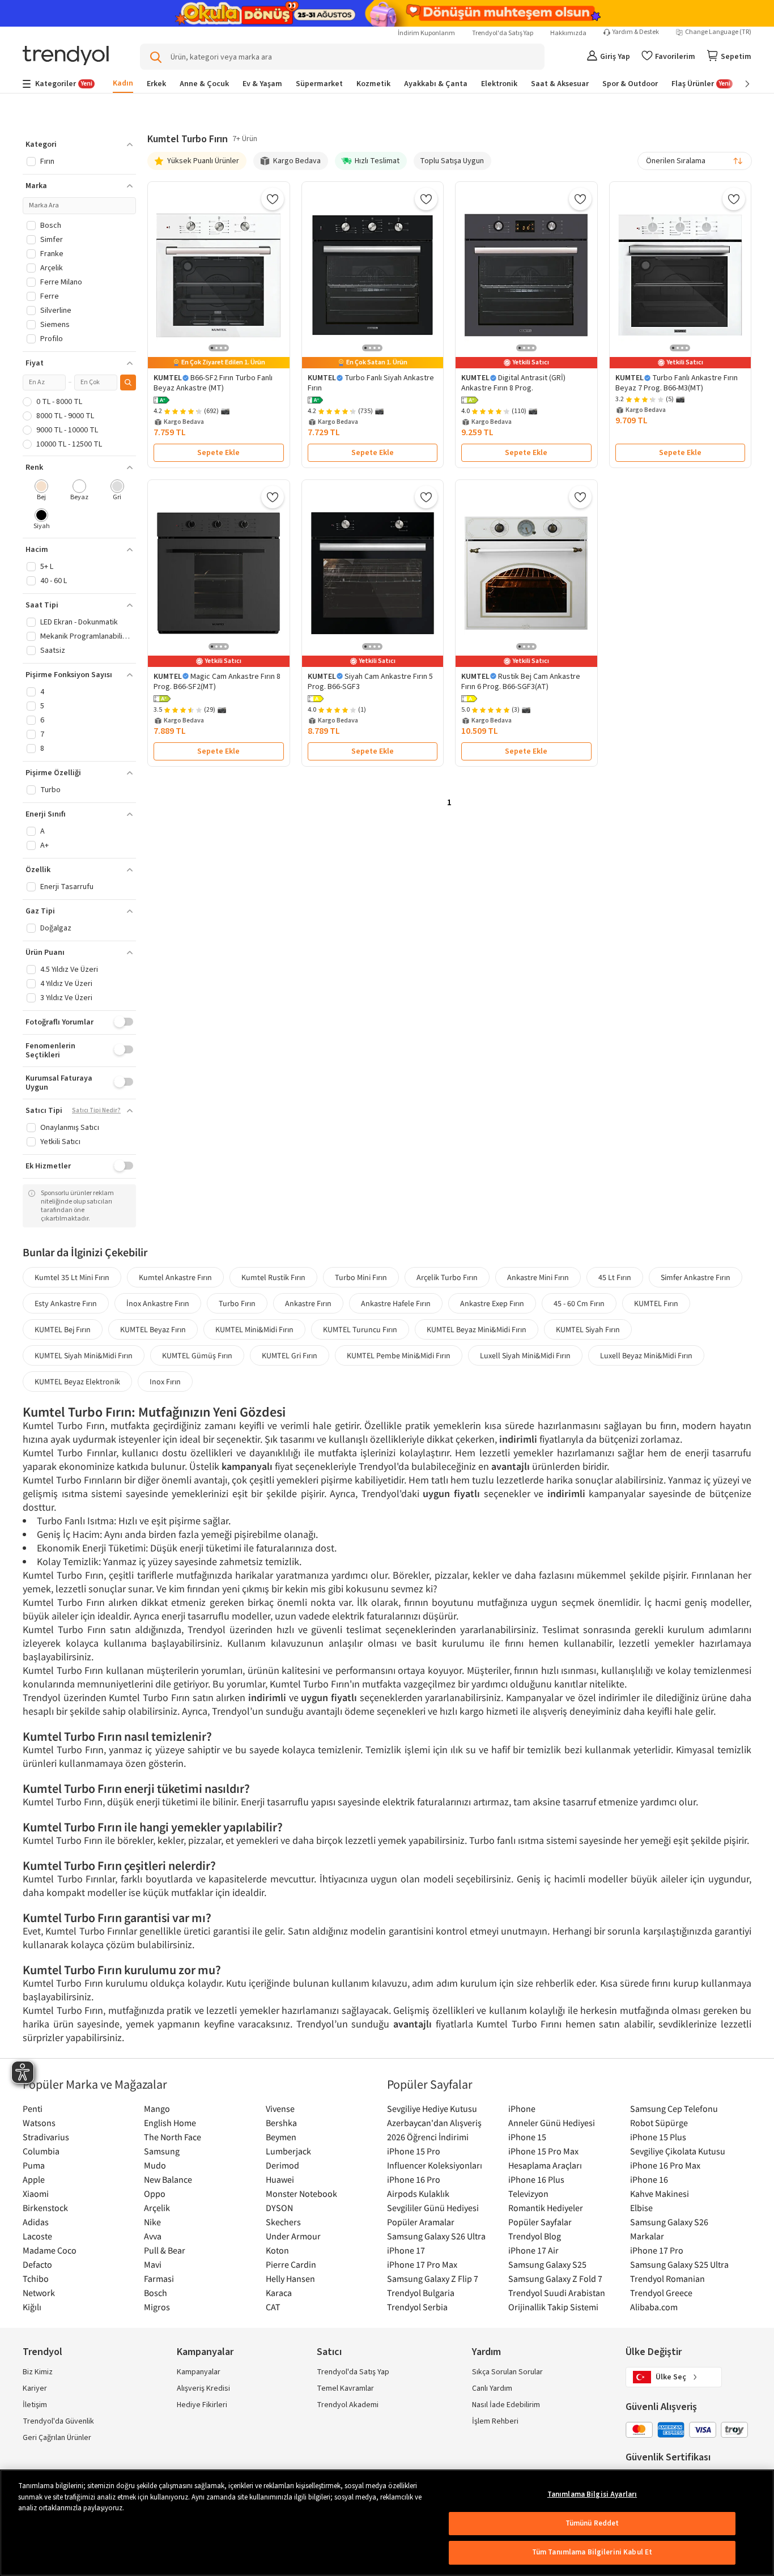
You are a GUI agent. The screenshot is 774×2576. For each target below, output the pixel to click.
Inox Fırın (165, 1381)
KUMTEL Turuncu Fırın (360, 1329)
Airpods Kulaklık (418, 2194)
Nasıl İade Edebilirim (506, 2405)
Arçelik (157, 2208)
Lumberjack (288, 2151)
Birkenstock (45, 2208)
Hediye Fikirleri (202, 2405)
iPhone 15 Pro (414, 2151)
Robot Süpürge (659, 2123)
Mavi (153, 2264)
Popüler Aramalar (421, 2222)
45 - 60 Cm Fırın (579, 1303)
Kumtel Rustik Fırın (273, 1277)
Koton (277, 2250)
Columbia (41, 2151)
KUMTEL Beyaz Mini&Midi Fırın (477, 1329)
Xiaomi (36, 2194)
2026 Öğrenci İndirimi (428, 2137)
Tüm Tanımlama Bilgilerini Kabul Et (592, 2552)
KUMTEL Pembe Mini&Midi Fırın (399, 1355)
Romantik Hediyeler (546, 2208)
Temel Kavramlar (345, 2388)
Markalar (647, 2236)
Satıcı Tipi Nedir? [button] (96, 1111)
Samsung (162, 2151)
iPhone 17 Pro (657, 2250)
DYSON (279, 2208)
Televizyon (528, 2194)
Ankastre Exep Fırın (492, 1303)
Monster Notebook (301, 2194)
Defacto (37, 2264)
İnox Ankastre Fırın (158, 1303)
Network (39, 2293)
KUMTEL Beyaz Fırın (153, 1329)
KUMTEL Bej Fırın (63, 1329)
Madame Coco (50, 2250)
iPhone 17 (406, 2250)
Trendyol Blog (535, 2236)
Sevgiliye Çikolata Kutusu (678, 2151)
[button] (161, 401)
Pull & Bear (165, 2250)
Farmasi (159, 2279)
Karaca (279, 2293)
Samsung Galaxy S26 (669, 2222)
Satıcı (329, 2352)
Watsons (39, 2123)
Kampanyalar (199, 2372)
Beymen (281, 2137)
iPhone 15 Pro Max (543, 2151)
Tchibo (36, 2279)
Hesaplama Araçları (545, 2165)
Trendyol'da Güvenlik (58, 2421)
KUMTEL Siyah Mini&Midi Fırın (84, 1355)
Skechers (283, 2222)
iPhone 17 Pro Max (422, 2264)
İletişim (35, 2405)
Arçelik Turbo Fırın (447, 1277)
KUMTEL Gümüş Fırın (197, 1355)
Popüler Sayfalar (540, 2222)
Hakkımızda (568, 33)
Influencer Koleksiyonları (435, 2165)
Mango (157, 2109)
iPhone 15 (527, 2137)
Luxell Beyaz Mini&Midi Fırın (646, 1355)
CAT (273, 2307)
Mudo (155, 2165)
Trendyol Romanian (667, 2279)
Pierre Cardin (291, 2264)
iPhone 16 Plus (536, 2179)
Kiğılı (32, 2307)
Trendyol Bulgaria (421, 2293)
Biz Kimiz (38, 2372)
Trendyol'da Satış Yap (503, 33)
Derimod (282, 2165)
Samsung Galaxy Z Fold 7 (555, 2279)
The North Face (173, 2137)
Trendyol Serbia (417, 2307)
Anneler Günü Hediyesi (552, 2123)
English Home (170, 2123)
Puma (34, 2165)
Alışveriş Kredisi (203, 2388)
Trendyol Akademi (348, 2405)
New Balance (168, 2179)
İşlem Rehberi (495, 2421)
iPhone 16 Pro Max (665, 2165)
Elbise (641, 2208)
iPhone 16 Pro (414, 2179)
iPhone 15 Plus (658, 2137)
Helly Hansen (290, 2279)
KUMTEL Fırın (656, 1303)
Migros (157, 2307)
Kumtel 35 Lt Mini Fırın (72, 1277)
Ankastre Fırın (308, 1303)
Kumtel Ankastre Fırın (175, 1277)
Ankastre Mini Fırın (538, 1277)
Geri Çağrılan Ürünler (57, 2438)
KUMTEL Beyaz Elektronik (77, 1381)
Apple (34, 2179)
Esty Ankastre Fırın (66, 1303)
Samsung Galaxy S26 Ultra (436, 2236)
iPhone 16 (649, 2179)
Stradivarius (46, 2137)
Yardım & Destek (636, 32)
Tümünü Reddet (592, 2523)
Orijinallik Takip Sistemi (553, 2307)
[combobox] (695, 161)
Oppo (155, 2194)
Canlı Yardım (492, 2388)
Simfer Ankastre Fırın (696, 1277)
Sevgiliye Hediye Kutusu (432, 2109)
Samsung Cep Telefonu (674, 2109)
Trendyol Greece (661, 2293)
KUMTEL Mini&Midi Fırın (254, 1329)
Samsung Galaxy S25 (547, 2264)
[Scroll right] (739, 84)
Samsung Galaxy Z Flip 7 (433, 2279)
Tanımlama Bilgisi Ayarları (592, 2494)
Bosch (156, 2293)
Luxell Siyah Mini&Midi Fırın (525, 1355)
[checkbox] (42, 491)
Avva (153, 2236)
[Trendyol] (66, 56)
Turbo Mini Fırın (361, 1277)
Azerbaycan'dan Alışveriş (434, 2123)
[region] (387, 2523)
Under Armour (293, 2236)
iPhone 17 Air (533, 2250)
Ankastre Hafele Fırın (396, 1303)
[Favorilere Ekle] (273, 199)
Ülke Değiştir (654, 2352)
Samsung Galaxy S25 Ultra (679, 2264)
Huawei (280, 2179)
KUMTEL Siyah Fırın (588, 1329)
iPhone (522, 2109)
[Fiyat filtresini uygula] (128, 382)
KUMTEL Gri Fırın (290, 1355)
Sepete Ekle (218, 453)
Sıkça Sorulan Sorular (507, 2372)
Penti (33, 2109)
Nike (152, 2222)
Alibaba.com (654, 2307)
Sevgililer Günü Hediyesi (433, 2208)
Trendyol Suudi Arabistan (557, 2293)
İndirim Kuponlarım (426, 33)
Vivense (280, 2109)
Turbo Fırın (237, 1303)
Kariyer (35, 2388)
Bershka (281, 2123)
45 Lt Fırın (615, 1277)
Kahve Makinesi (660, 2194)
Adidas (36, 2222)
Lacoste (37, 2236)
